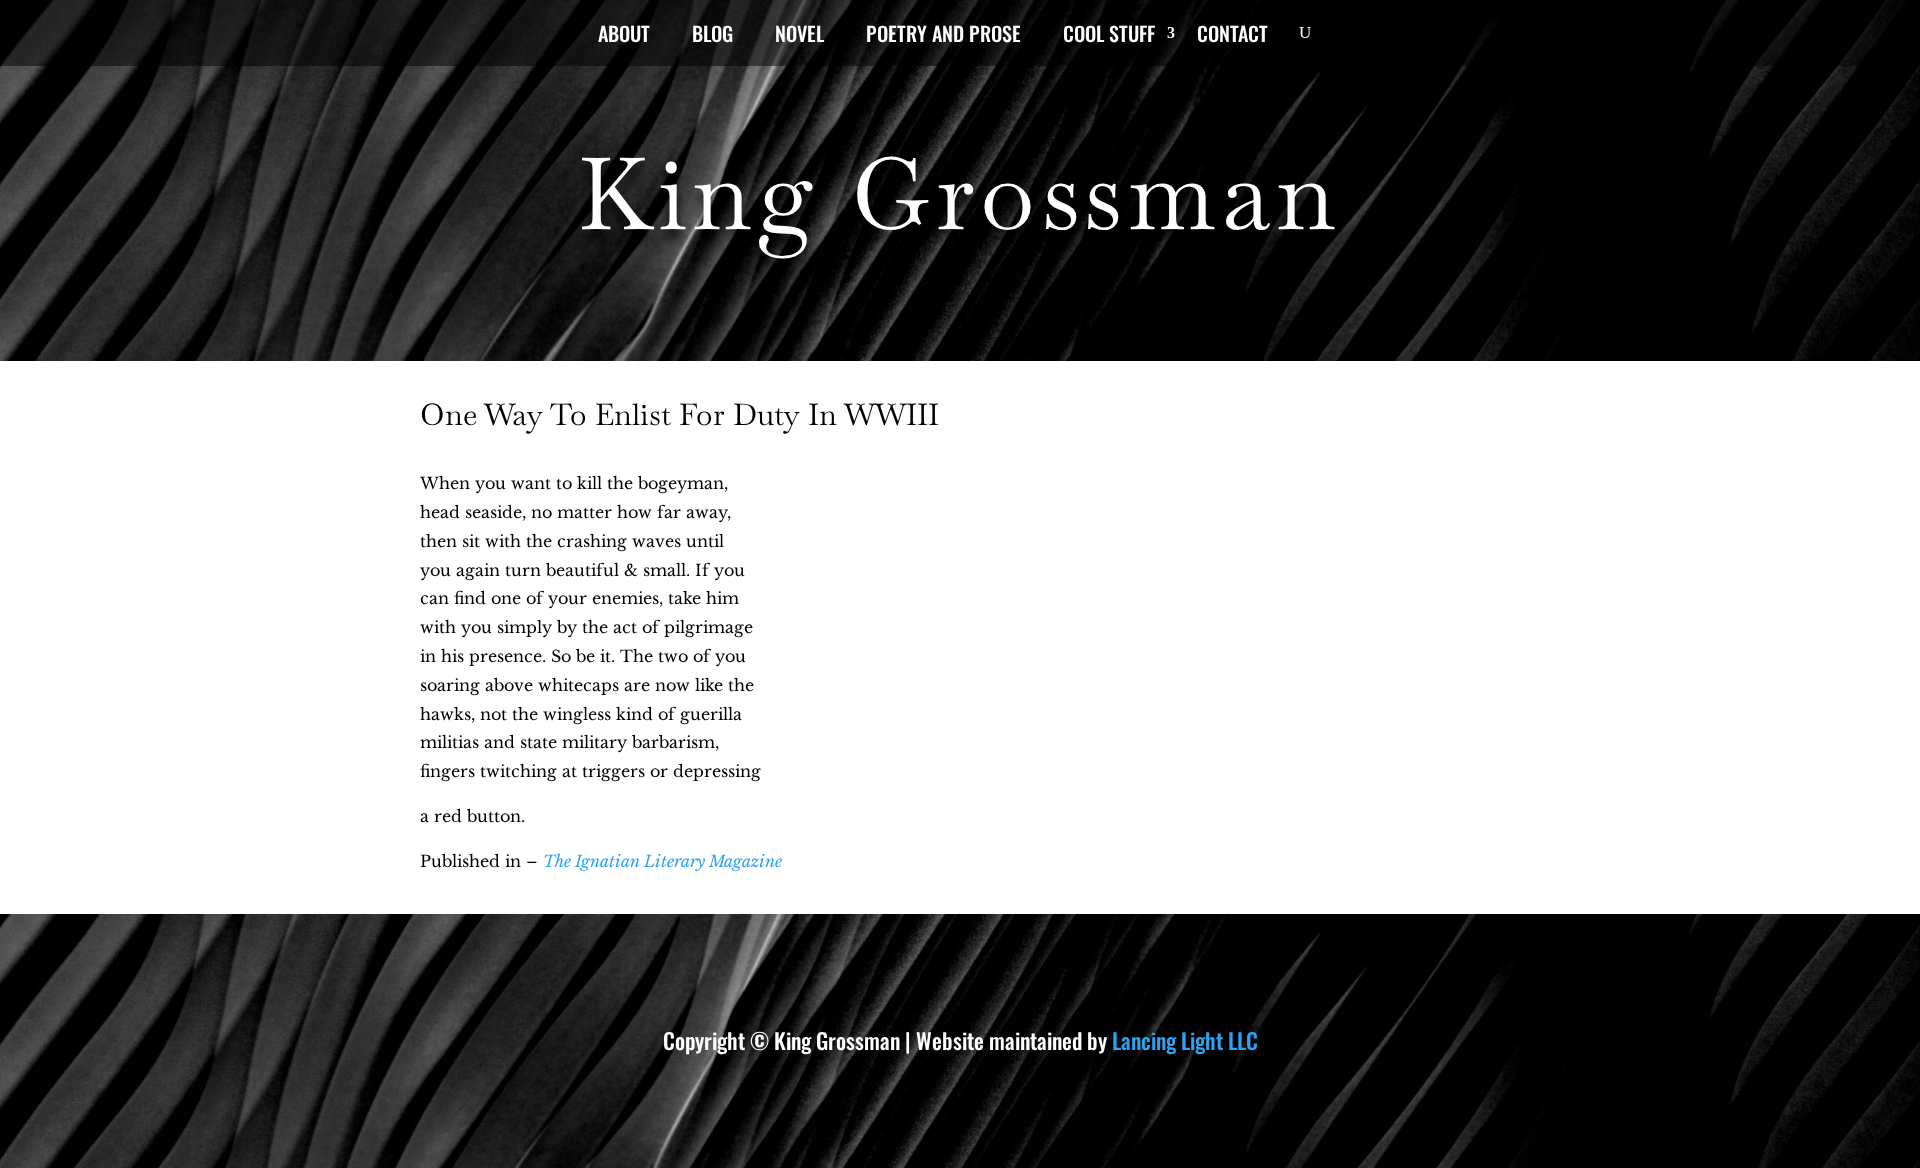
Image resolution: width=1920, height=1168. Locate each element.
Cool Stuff (1109, 37)
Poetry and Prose (943, 37)
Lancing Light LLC (1185, 1040)
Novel (799, 37)
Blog (712, 37)
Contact (1232, 37)
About (624, 37)
